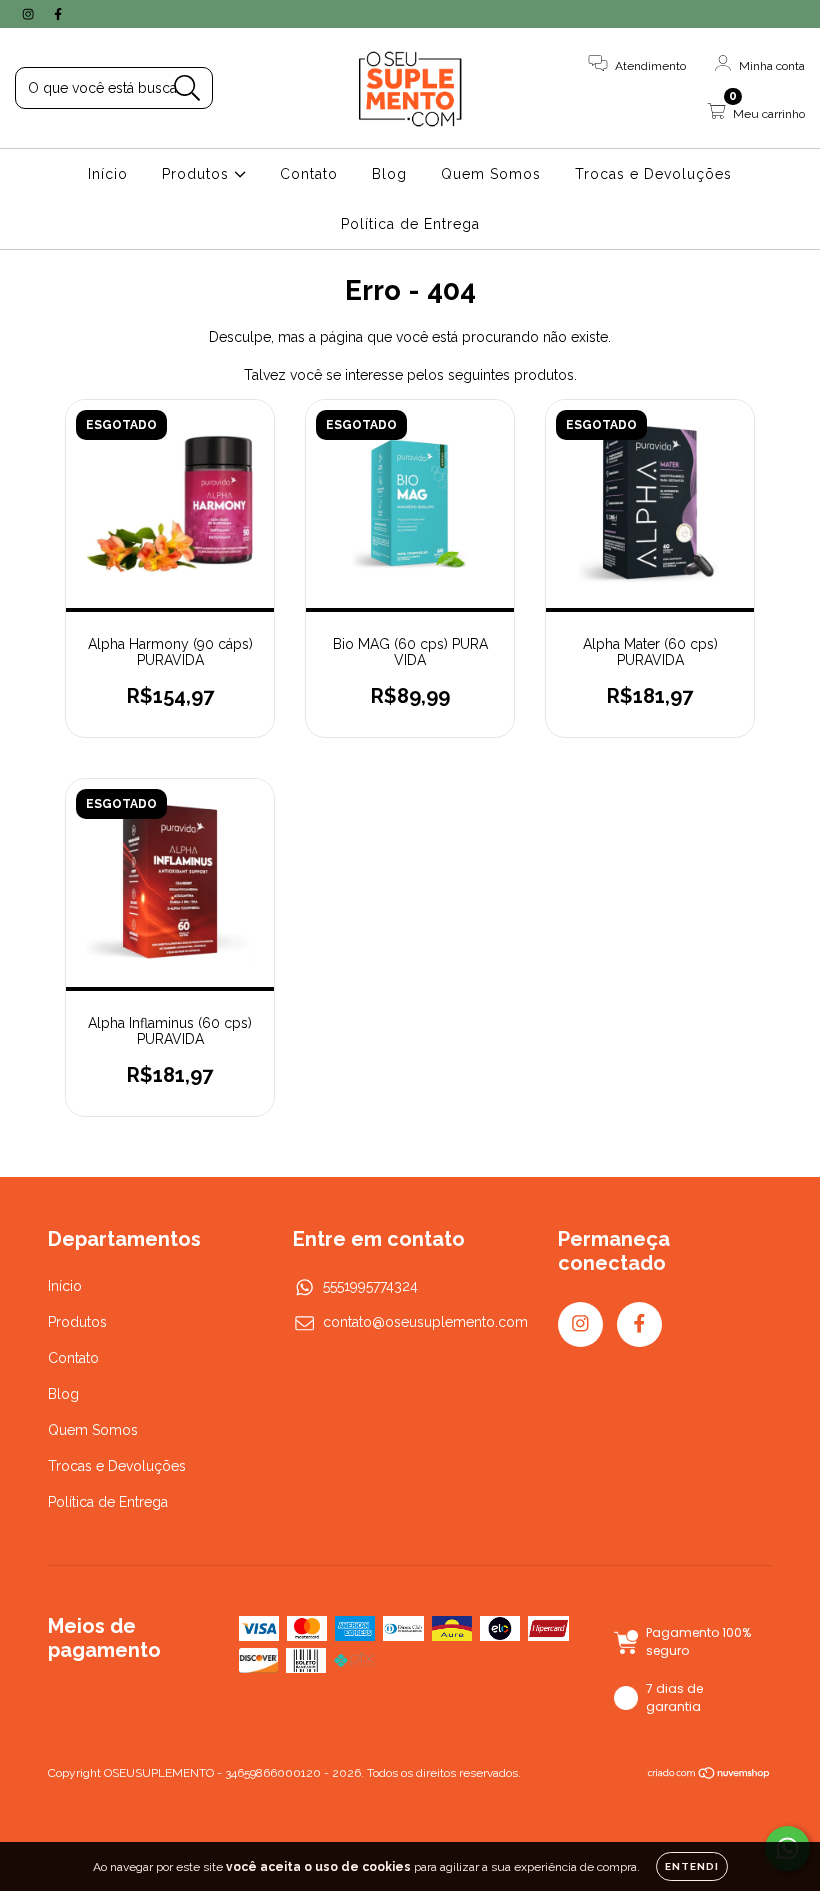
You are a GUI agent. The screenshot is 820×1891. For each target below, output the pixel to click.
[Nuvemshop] (709, 1775)
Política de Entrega (410, 224)
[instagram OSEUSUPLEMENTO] (30, 14)
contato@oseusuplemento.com (425, 1322)
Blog (389, 174)
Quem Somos (491, 174)
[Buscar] (187, 88)
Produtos (198, 174)
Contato (309, 174)
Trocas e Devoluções (653, 174)
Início (108, 174)
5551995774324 (370, 1286)
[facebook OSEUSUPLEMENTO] (58, 14)
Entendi (692, 1866)
